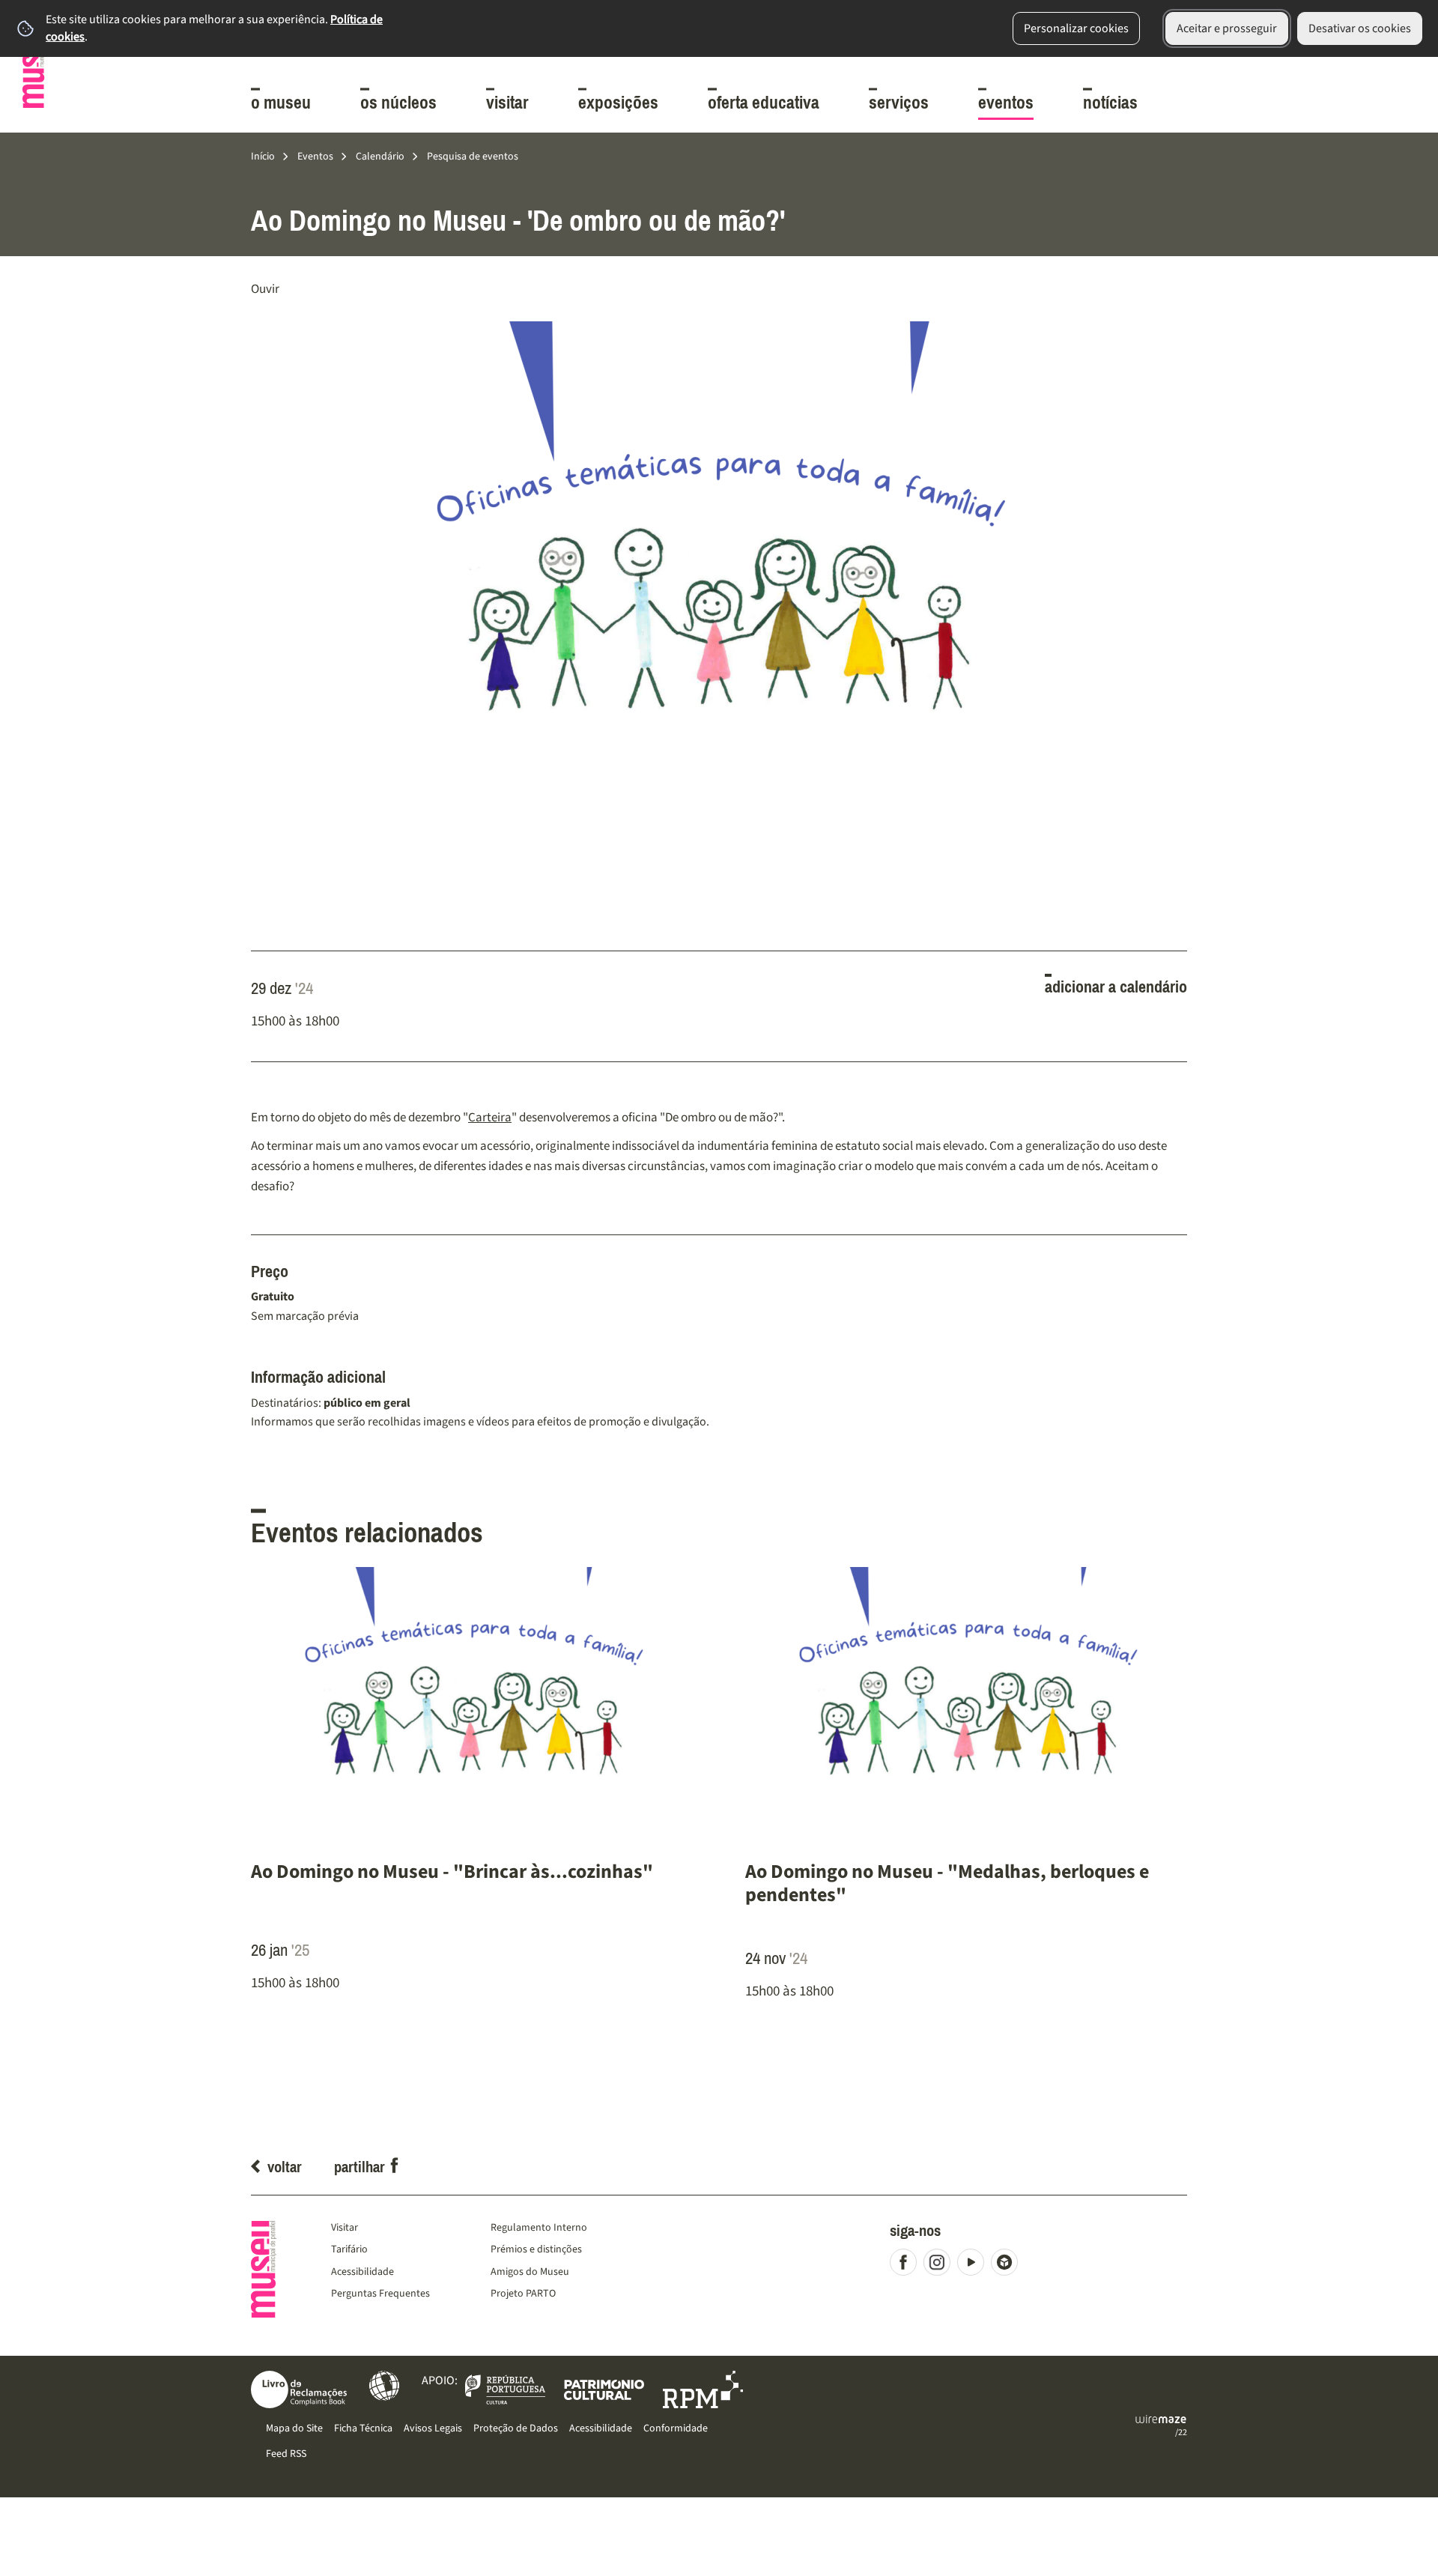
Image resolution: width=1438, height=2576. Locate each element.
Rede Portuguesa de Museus (703, 2389)
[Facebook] (907, 2266)
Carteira (490, 1117)
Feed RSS (286, 2454)
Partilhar (359, 2167)
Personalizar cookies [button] (1076, 28)
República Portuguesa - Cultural (505, 2389)
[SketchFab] (1008, 2266)
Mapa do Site (294, 2428)
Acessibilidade (384, 2386)
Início (263, 156)
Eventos (315, 156)
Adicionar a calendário (1116, 987)
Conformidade (676, 2428)
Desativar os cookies (1360, 28)
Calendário (380, 156)
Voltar (285, 2167)
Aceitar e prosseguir (1227, 28)
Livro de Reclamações (299, 2389)
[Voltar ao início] (34, 64)
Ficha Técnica (363, 2428)
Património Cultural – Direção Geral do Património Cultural (604, 2389)
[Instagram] (940, 2266)
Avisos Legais (433, 2428)
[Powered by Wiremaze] (1161, 2419)
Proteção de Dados (516, 2428)
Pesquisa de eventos (473, 156)
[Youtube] (974, 2266)
